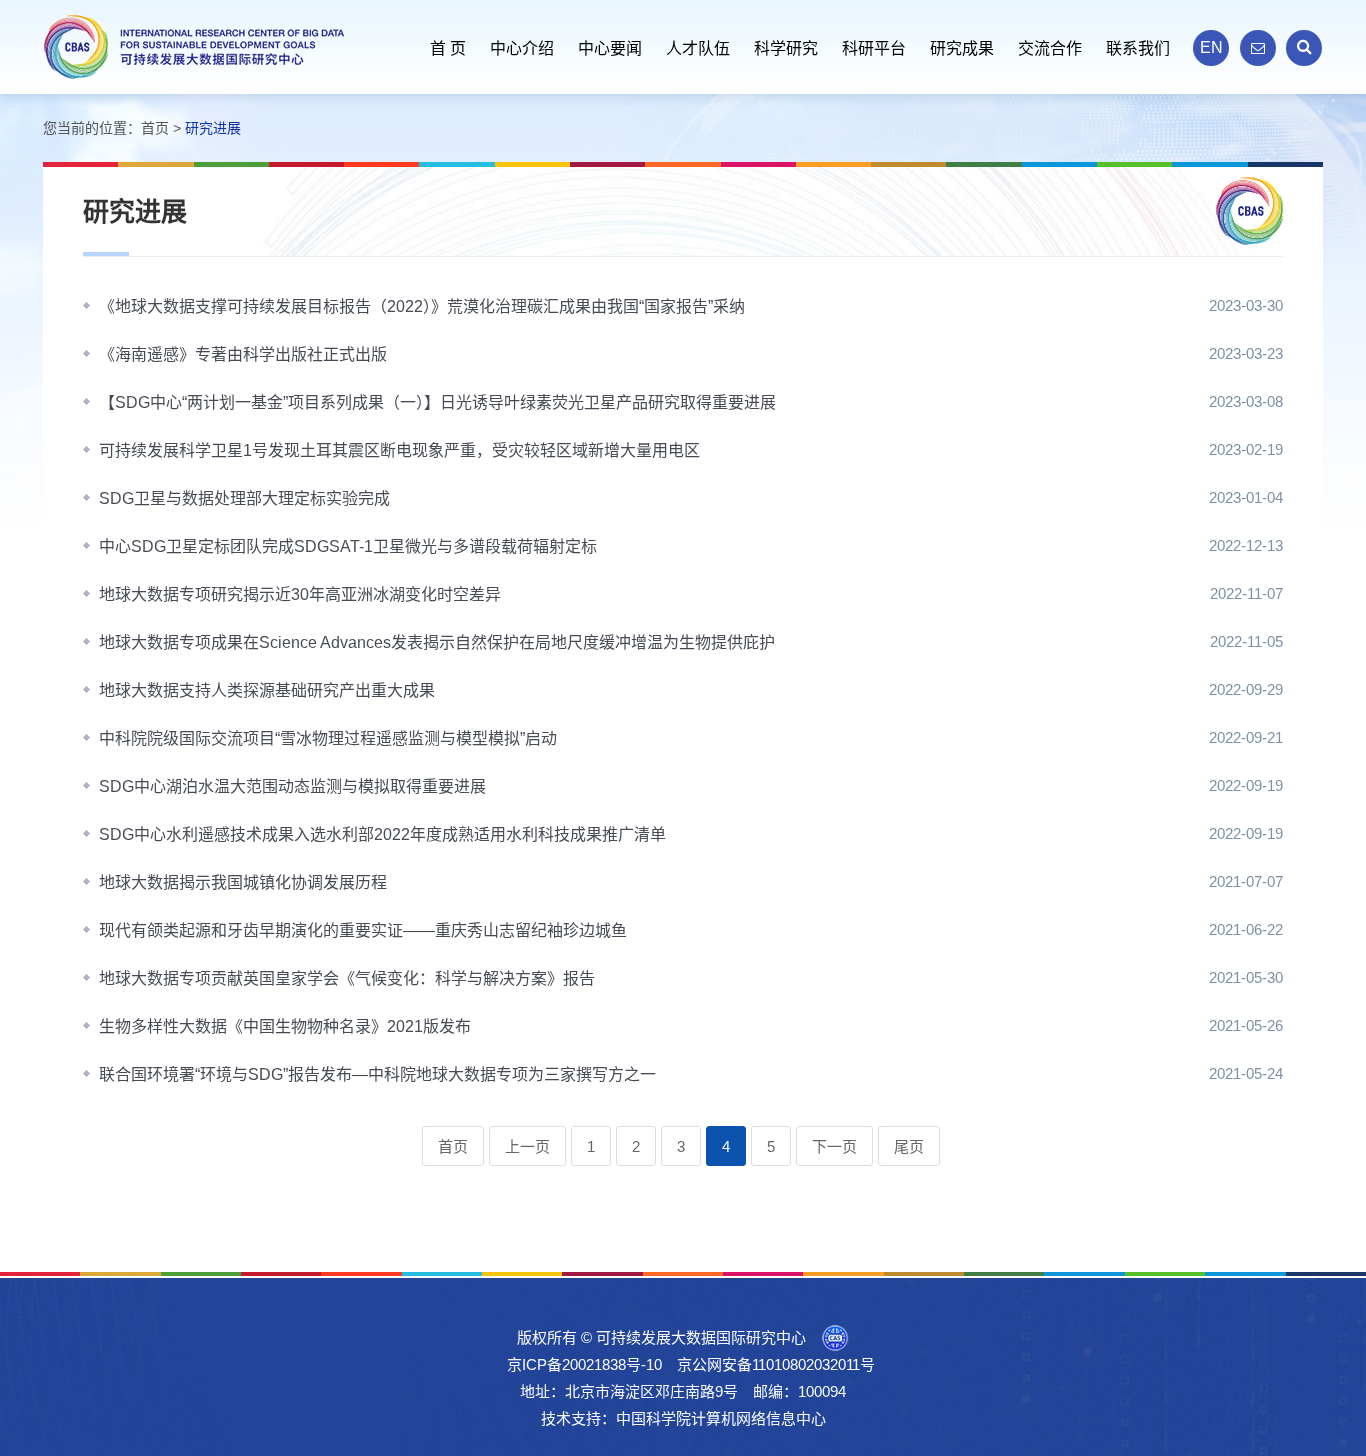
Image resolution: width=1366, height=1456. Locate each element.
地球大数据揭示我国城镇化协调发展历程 (243, 882)
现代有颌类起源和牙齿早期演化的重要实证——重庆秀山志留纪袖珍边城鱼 (363, 930)
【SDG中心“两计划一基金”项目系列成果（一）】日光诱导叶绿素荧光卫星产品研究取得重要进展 (437, 402)
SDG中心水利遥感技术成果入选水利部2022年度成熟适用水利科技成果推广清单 (382, 834)
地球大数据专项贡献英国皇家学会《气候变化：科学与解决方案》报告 (347, 978)
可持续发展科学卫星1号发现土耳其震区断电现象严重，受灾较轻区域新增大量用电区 (399, 450)
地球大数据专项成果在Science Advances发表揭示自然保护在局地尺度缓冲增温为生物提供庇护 (437, 642)
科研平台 (874, 48)
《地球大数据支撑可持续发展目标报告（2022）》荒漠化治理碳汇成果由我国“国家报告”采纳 (422, 306)
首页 (155, 128)
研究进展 (213, 128)
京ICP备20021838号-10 (584, 1364)
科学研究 (786, 48)
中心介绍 (522, 48)
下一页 (834, 1146)
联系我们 (1138, 48)
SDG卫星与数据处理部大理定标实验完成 (244, 498)
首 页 (448, 48)
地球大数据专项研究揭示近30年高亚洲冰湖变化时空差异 (300, 594)
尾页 (909, 1146)
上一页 (527, 1146)
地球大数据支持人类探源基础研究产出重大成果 (267, 690)
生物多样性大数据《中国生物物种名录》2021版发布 (285, 1026)
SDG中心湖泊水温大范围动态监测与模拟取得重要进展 (292, 786)
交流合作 (1050, 48)
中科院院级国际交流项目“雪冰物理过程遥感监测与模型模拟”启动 (328, 738)
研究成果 (962, 48)
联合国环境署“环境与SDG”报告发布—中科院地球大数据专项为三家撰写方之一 (377, 1074)
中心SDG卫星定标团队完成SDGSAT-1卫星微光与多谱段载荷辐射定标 (348, 546)
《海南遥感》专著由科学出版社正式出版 (243, 354)
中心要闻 (610, 48)
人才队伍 (698, 48)
